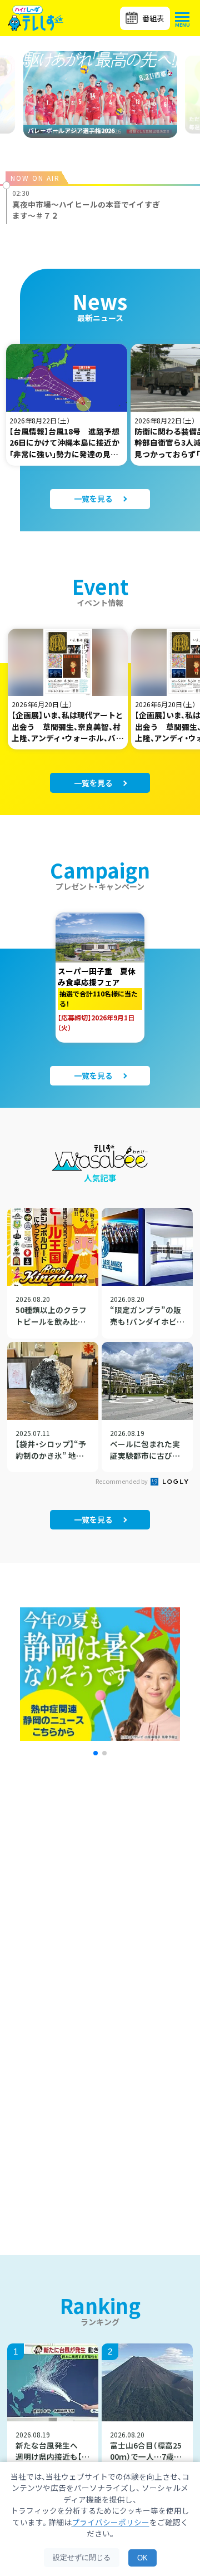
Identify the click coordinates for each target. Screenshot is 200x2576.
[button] (96, 1753)
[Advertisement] (100, 1908)
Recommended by (122, 1481)
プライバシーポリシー (111, 2522)
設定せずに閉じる (82, 2557)
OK (142, 2558)
